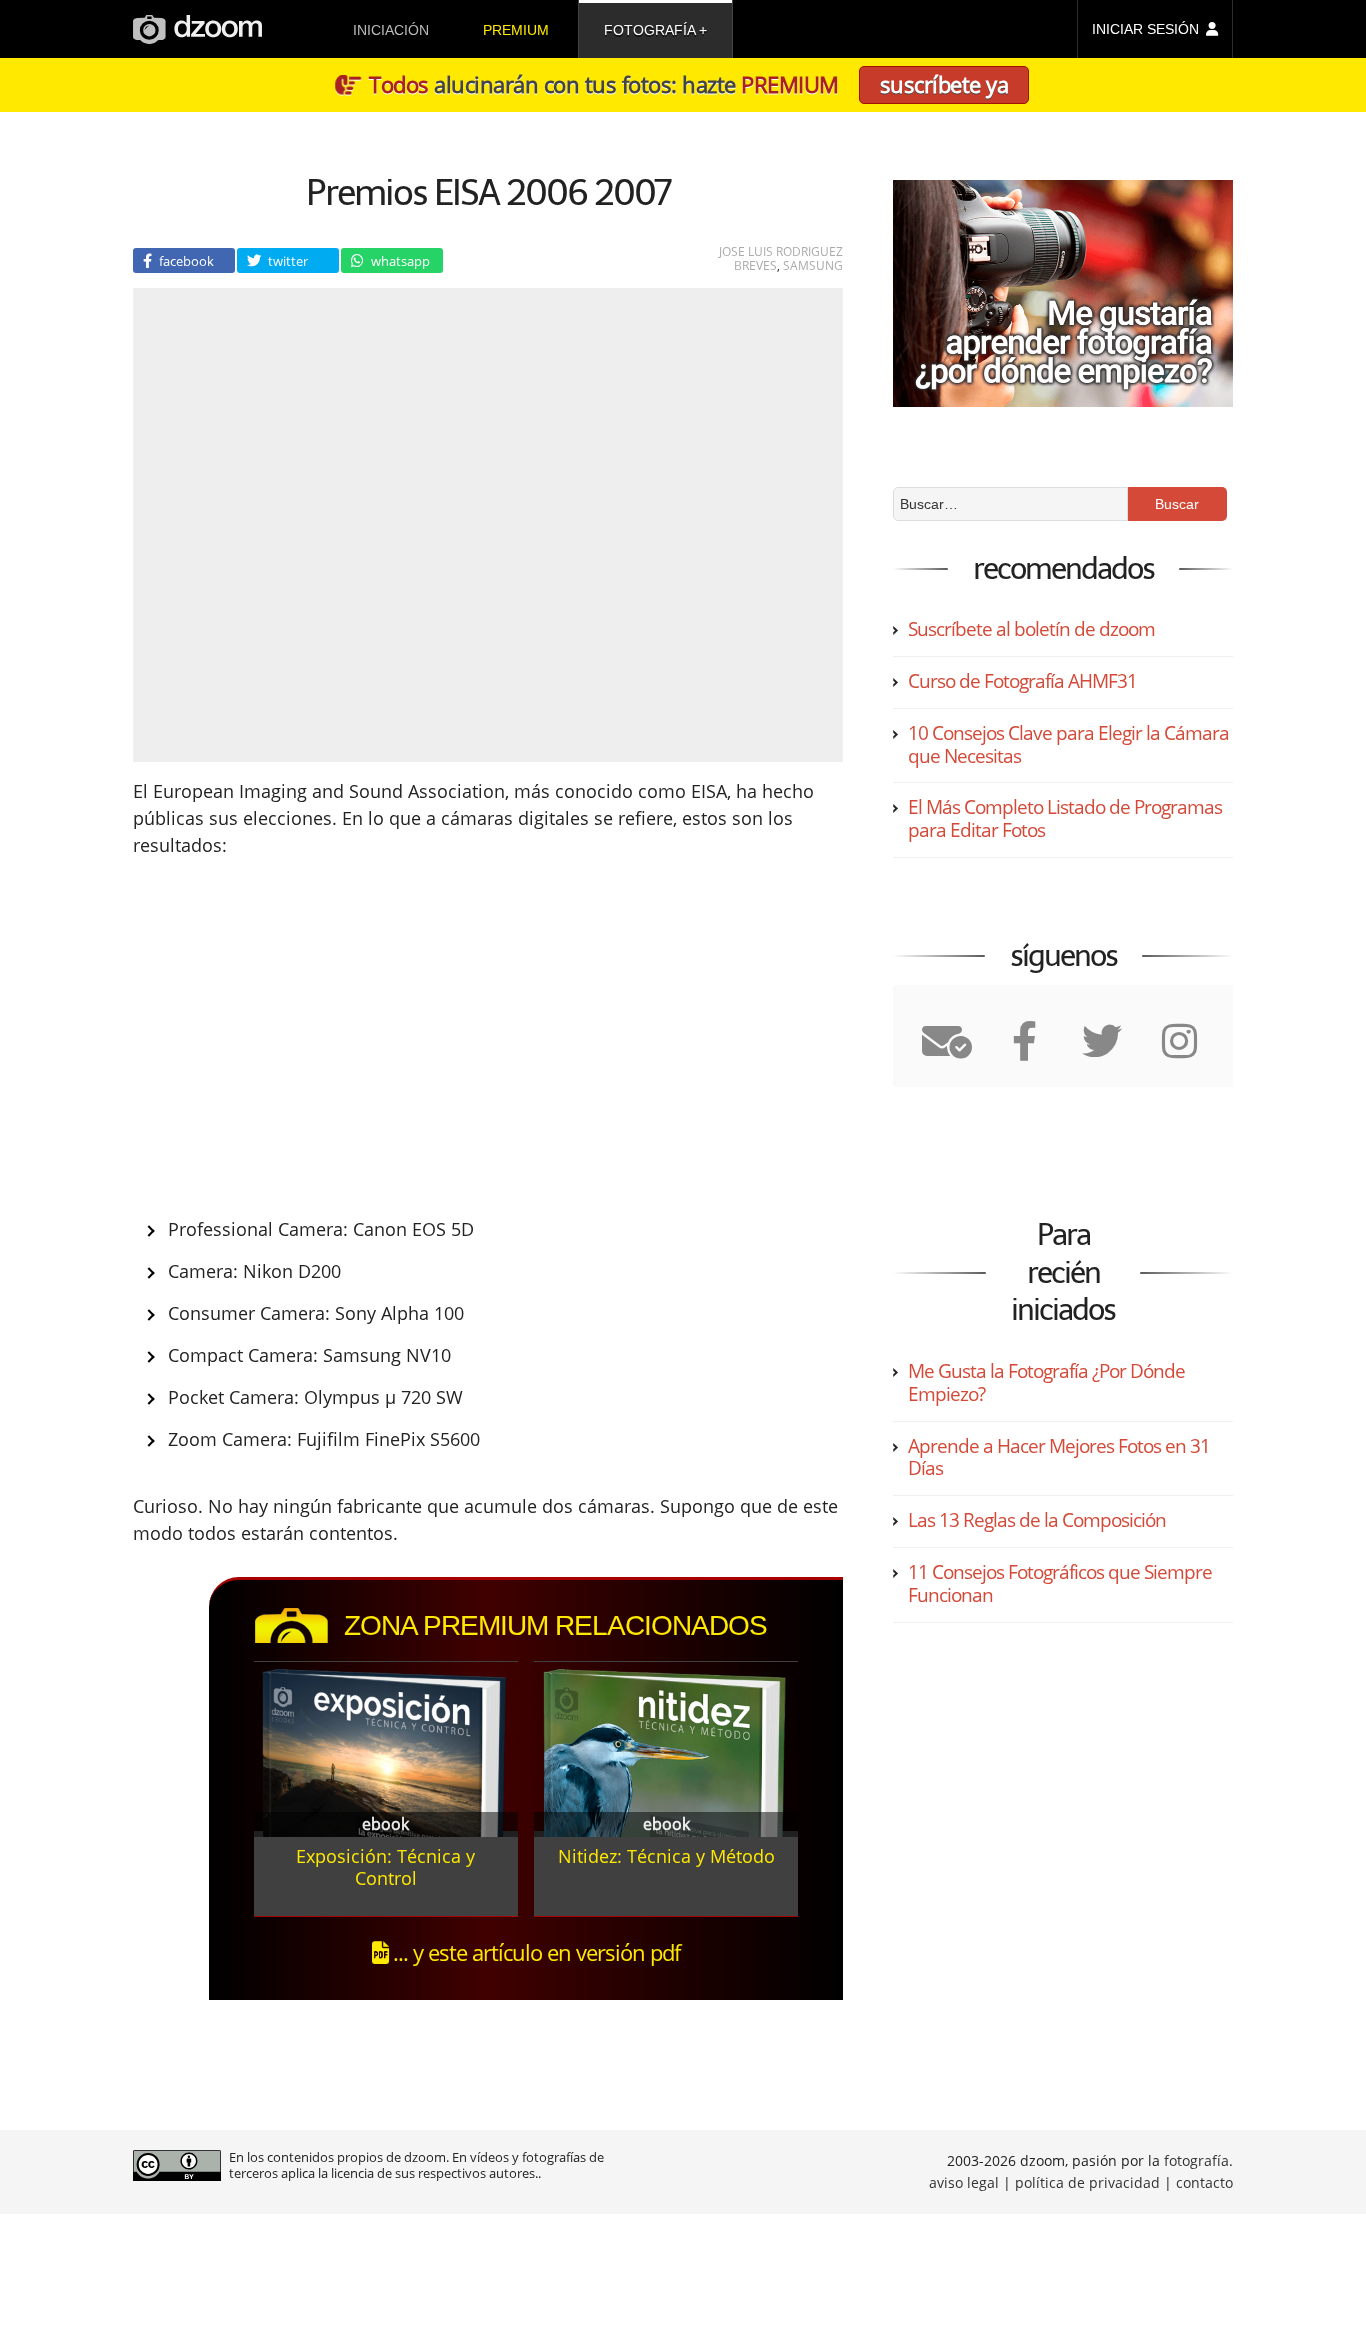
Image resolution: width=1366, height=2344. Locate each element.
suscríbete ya (944, 84)
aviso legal (964, 2182)
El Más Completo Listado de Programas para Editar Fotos (1065, 818)
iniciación (391, 30)
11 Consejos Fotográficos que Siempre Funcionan (1060, 1583)
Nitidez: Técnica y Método (666, 1856)
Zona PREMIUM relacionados (555, 1625)
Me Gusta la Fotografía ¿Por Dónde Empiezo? (1046, 1382)
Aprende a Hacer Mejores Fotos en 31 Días (1059, 1457)
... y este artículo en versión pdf (534, 1952)
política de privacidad (1087, 2182)
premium (516, 30)
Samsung (813, 265)
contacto (1204, 2182)
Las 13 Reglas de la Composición (1037, 1520)
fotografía (649, 30)
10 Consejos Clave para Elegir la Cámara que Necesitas (1068, 744)
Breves (755, 265)
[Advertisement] (320, 1034)
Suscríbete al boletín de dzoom (1031, 629)
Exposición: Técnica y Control (385, 1867)
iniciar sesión (1145, 29)
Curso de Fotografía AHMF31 (1022, 681)
